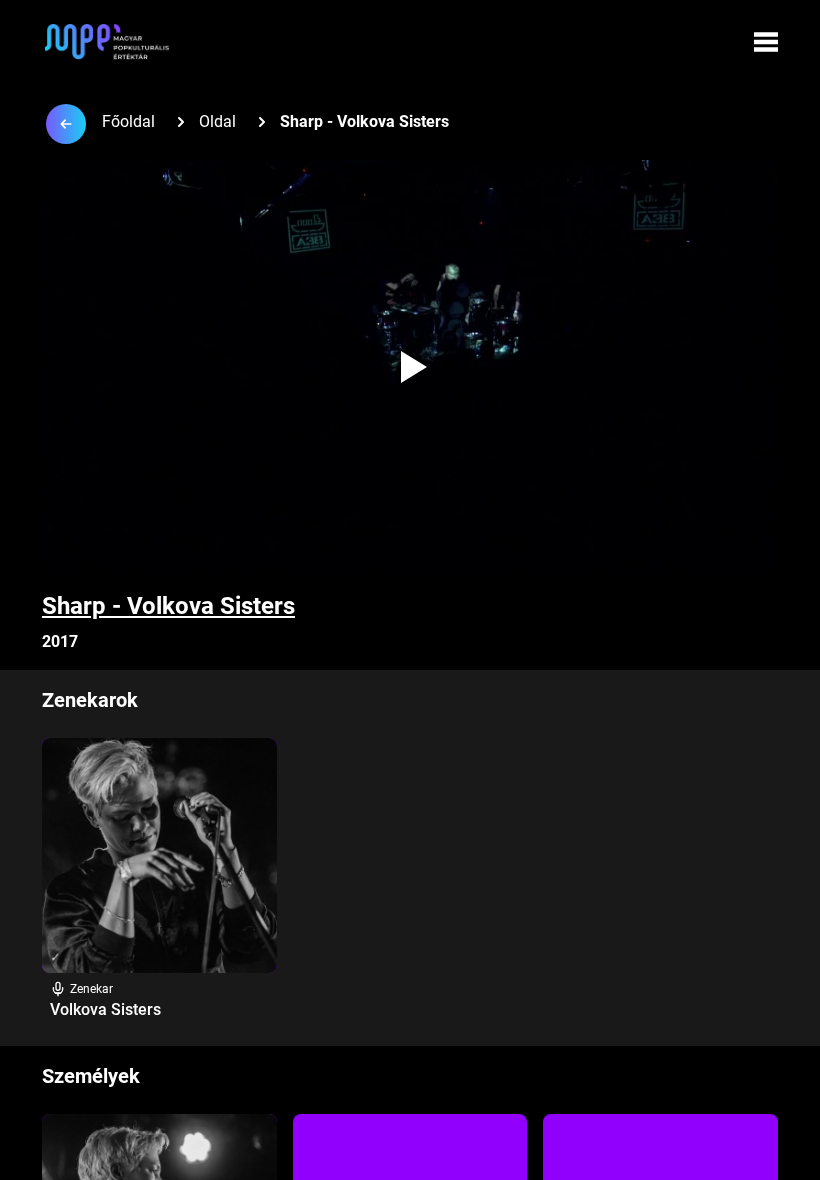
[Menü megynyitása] (766, 42)
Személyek (91, 1076)
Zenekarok (90, 700)
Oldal (217, 121)
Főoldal (128, 121)
